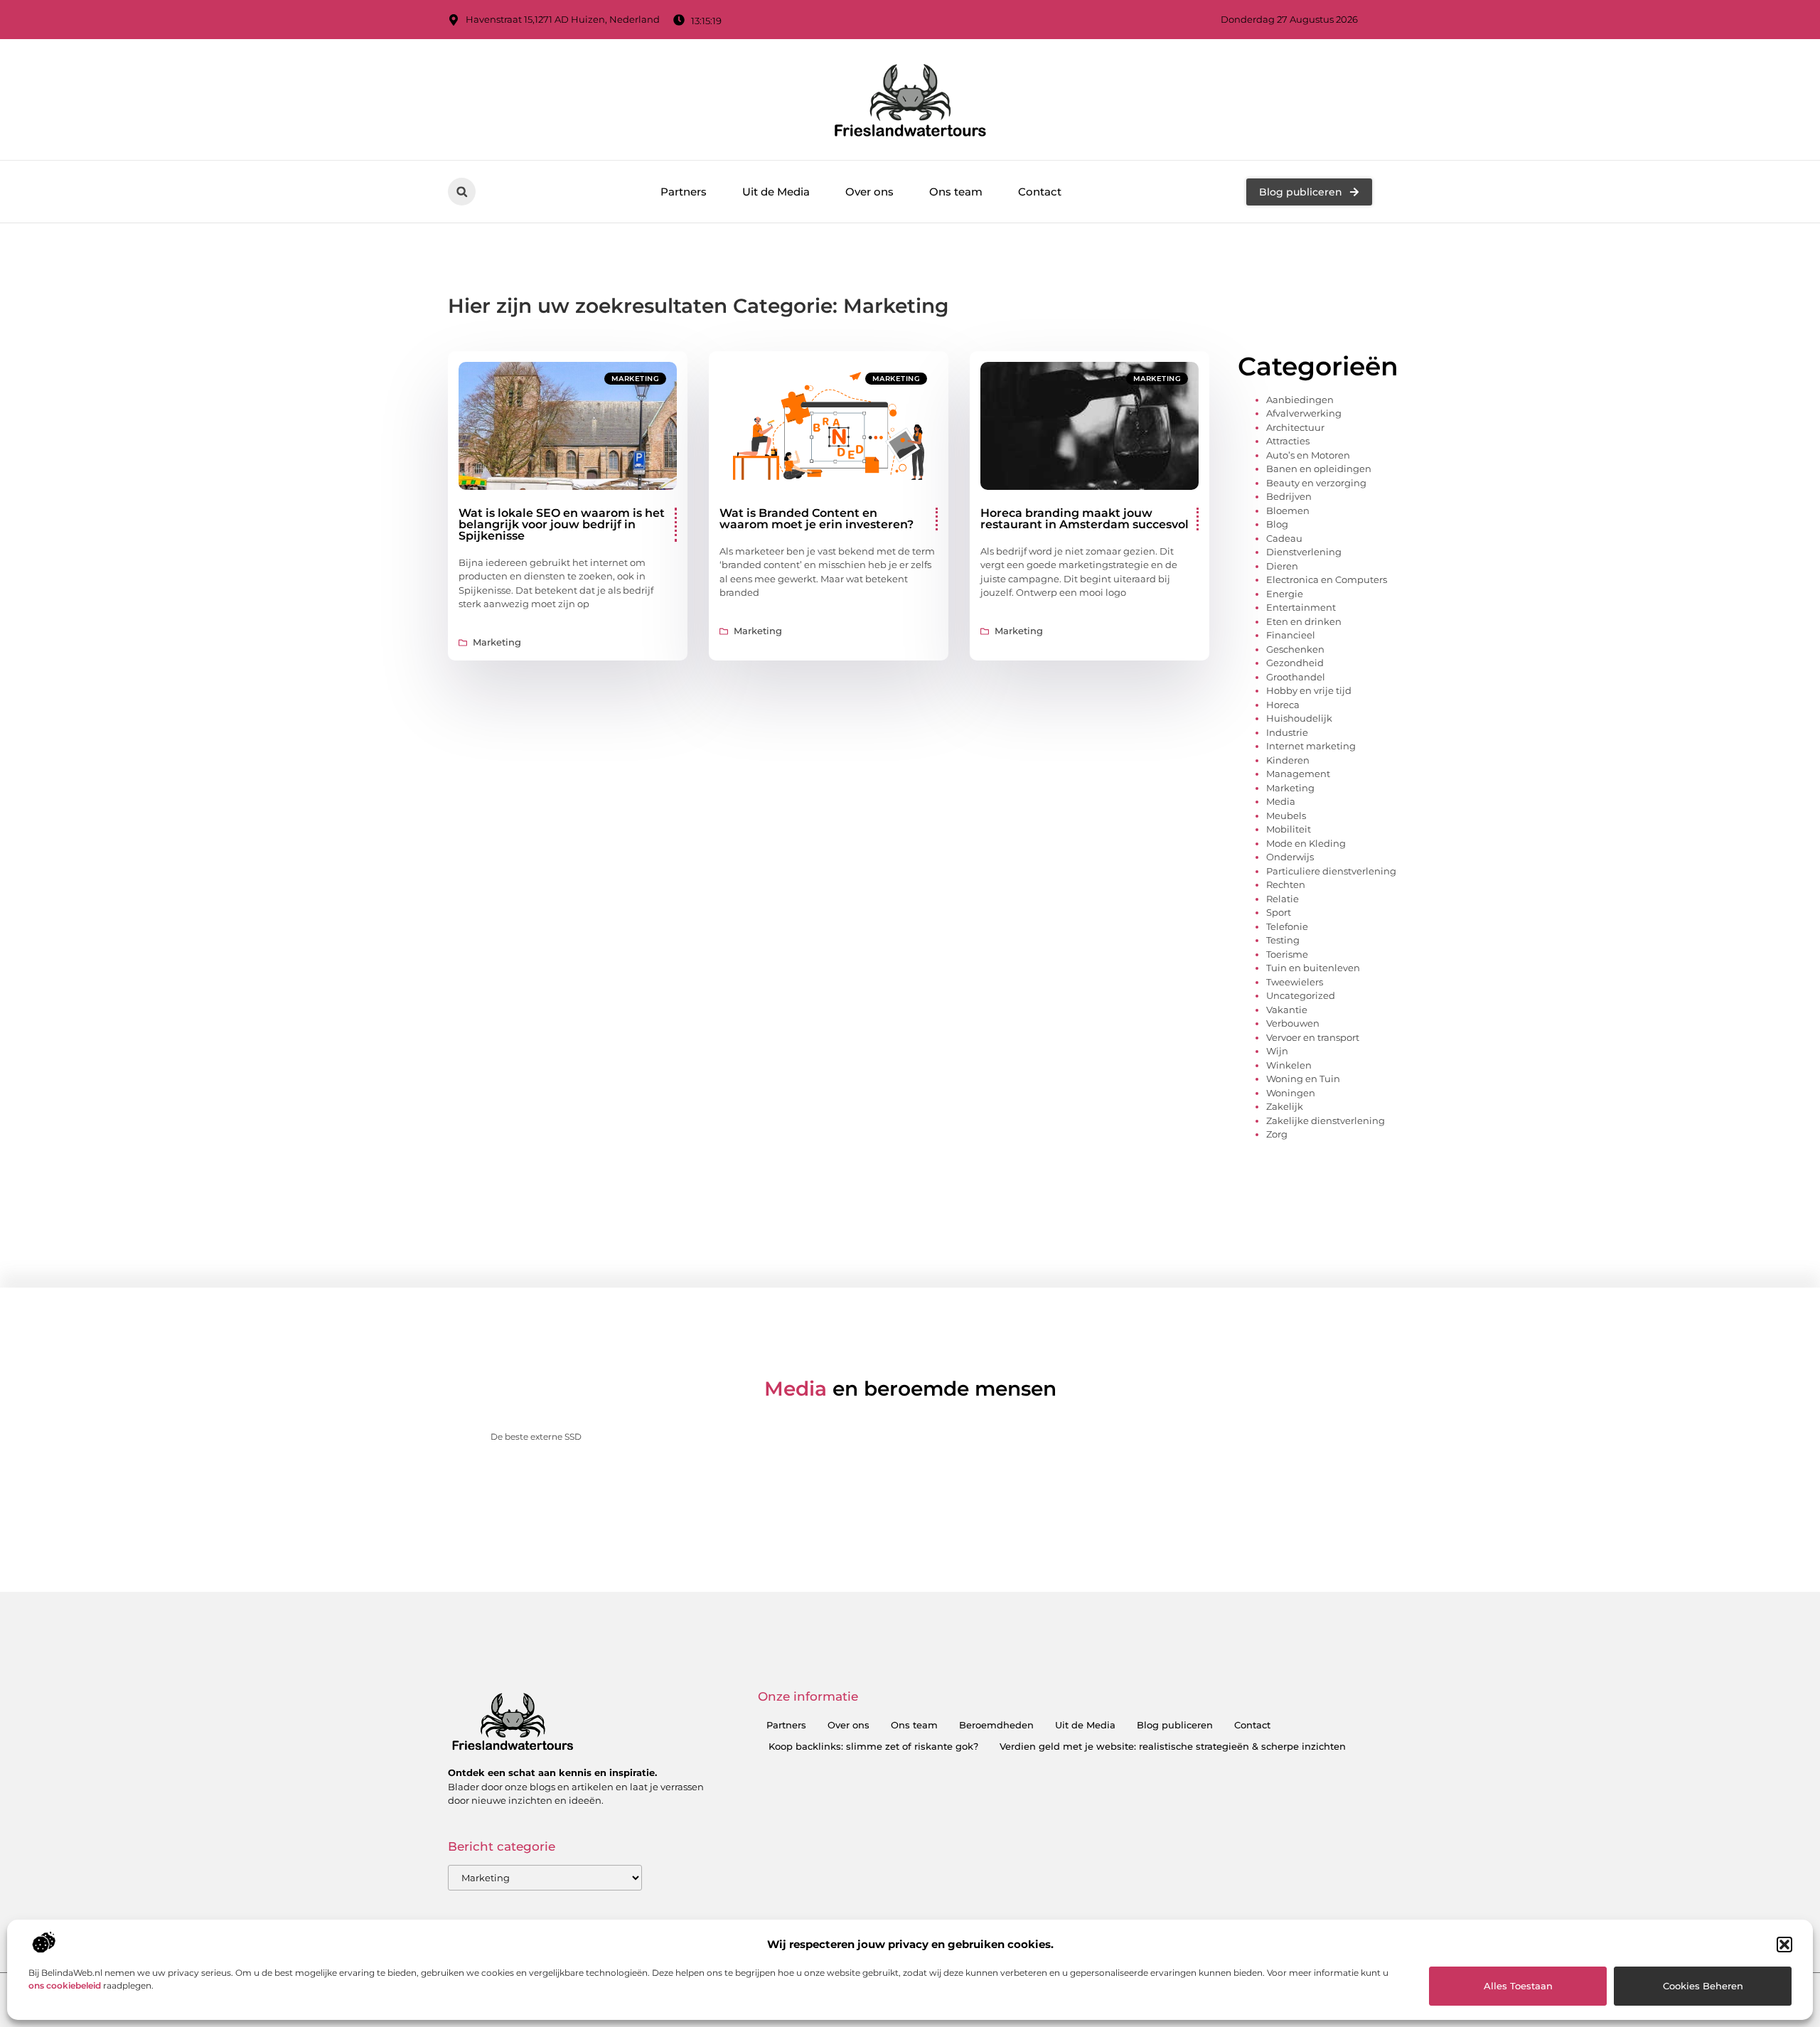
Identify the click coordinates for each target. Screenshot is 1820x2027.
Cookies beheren (1703, 1986)
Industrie (1287, 732)
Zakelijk (1285, 1106)
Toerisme (1287, 954)
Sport (1279, 912)
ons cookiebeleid (65, 1985)
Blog (1277, 524)
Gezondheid (1295, 663)
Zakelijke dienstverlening (1326, 1121)
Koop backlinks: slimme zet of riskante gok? (873, 1746)
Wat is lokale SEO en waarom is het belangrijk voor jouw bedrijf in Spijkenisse (562, 524)
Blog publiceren (1175, 1725)
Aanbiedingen (1300, 400)
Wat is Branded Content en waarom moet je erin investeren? (817, 519)
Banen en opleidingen (1319, 469)
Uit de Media (776, 192)
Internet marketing (1311, 746)
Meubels (1286, 815)
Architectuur (1295, 427)
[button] (1784, 1945)
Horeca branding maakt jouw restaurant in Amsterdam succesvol (1085, 519)
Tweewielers (1295, 982)
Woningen (1291, 1093)
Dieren (1282, 566)
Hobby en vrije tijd (1309, 690)
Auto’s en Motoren (1308, 455)
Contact (1040, 192)
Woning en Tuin (1303, 1079)
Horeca (1283, 705)
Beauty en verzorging (1316, 483)
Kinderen (1288, 760)
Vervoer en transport (1313, 1037)
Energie (1285, 594)
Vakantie (1287, 1010)
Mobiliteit (1289, 829)
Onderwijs (1290, 857)
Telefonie (1287, 926)
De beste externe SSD (536, 1437)
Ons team (956, 192)
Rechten (1286, 884)
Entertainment (1301, 607)
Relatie (1283, 899)
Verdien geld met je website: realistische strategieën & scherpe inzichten (1173, 1746)
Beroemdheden (996, 1725)
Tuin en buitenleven (1313, 968)
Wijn (1277, 1051)
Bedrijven (1289, 496)
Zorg (1277, 1134)
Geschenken (1295, 649)
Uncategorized (1301, 995)
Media (1281, 801)
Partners (684, 192)
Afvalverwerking (1304, 413)
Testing (1283, 940)
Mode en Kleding (1306, 843)
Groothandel (1296, 677)
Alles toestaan (1518, 1986)
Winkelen (1289, 1065)
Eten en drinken (1304, 621)
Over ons (869, 192)
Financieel (1291, 635)
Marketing (636, 379)
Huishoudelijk (1299, 718)
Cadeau (1284, 538)
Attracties (1288, 441)
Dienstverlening (1304, 552)
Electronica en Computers (1327, 579)
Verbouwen (1293, 1023)
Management (1298, 774)
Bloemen (1288, 510)
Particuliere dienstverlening (1331, 871)
